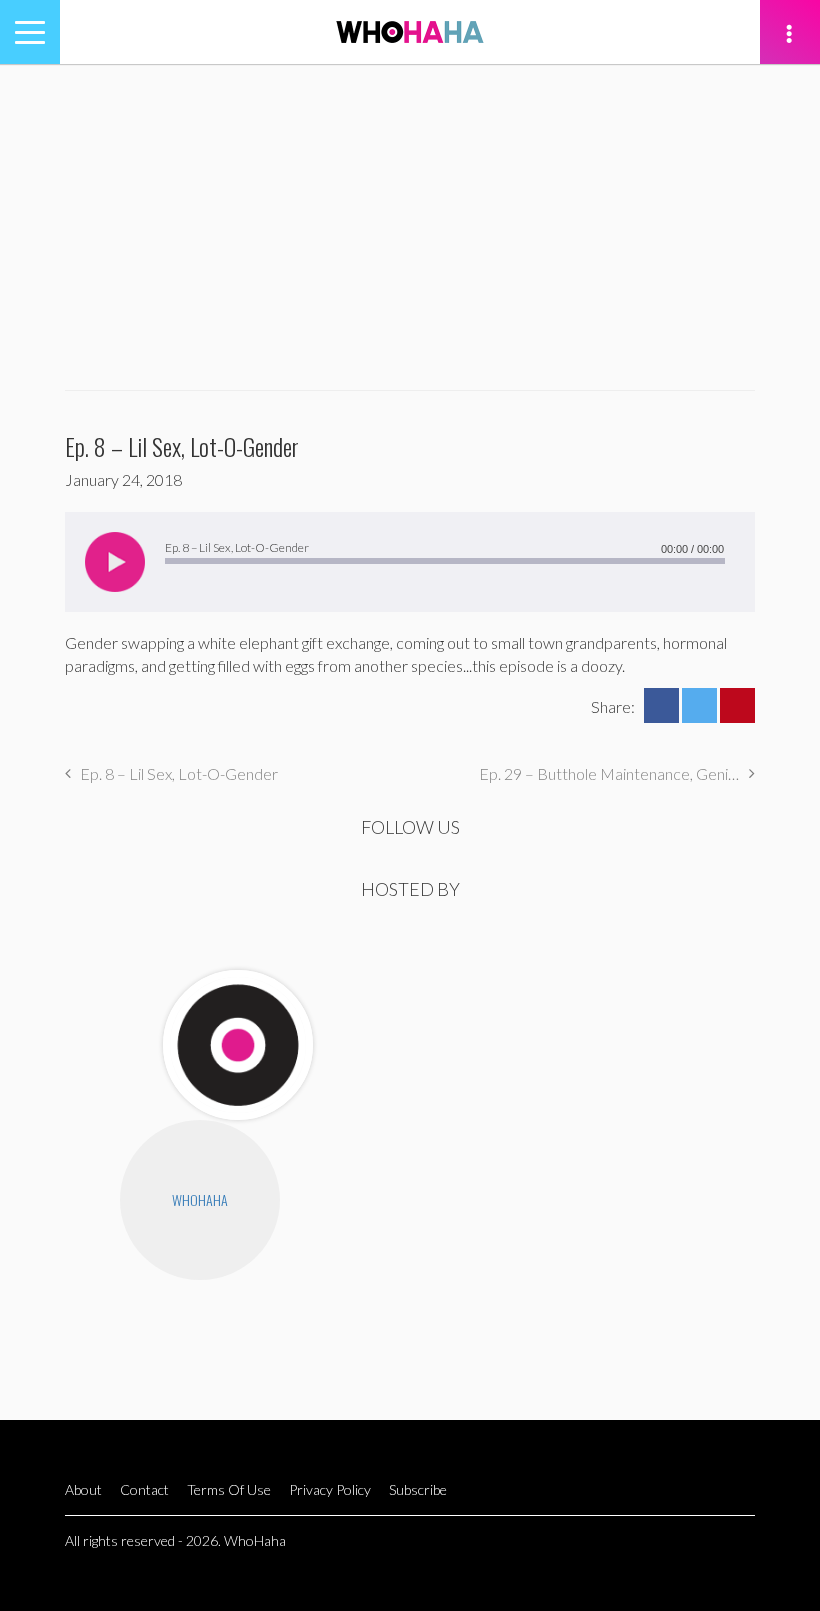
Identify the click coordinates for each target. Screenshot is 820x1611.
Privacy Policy (330, 1489)
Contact (144, 1489)
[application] (410, 562)
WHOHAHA (410, 32)
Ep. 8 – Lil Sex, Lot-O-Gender (179, 773)
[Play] (115, 562)
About (83, 1489)
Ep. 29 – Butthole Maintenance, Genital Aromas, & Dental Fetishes (617, 773)
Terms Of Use (229, 1489)
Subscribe (418, 1489)
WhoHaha (200, 1199)
